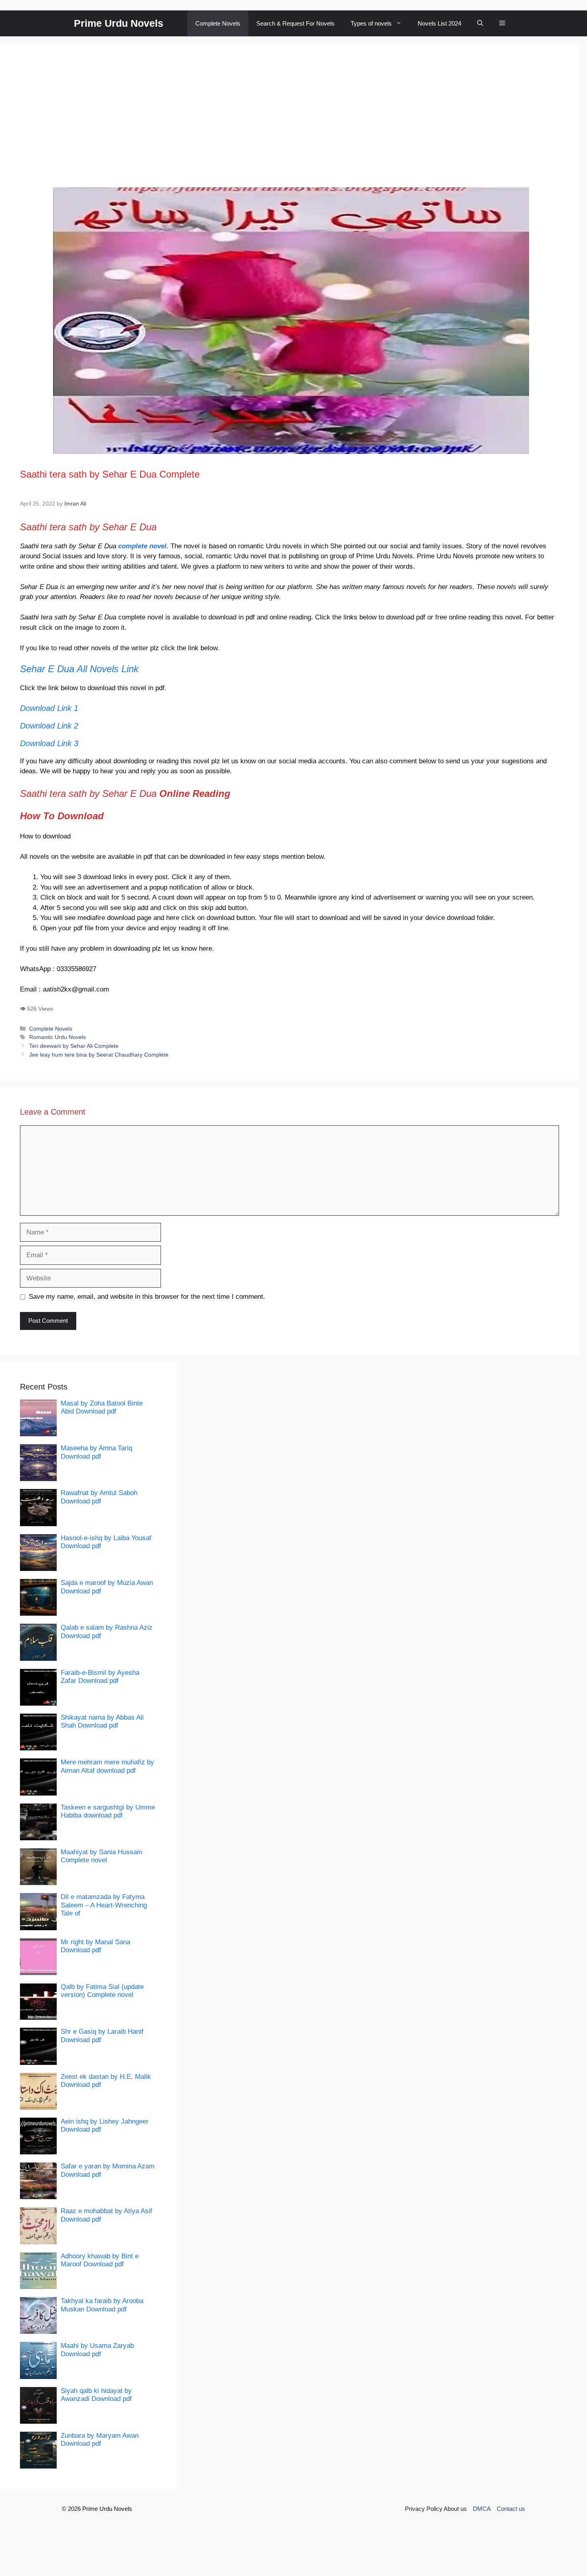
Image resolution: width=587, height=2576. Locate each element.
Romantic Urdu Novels (58, 1037)
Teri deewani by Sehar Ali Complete (74, 1046)
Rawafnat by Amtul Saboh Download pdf (99, 1497)
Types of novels (371, 23)
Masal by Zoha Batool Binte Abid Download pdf (102, 1407)
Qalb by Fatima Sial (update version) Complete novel (102, 1991)
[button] (480, 23)
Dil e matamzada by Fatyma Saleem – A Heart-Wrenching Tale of (104, 1905)
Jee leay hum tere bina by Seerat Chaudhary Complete (99, 1055)
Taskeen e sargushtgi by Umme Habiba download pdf (108, 1811)
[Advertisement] (290, 124)
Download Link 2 (49, 726)
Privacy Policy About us (436, 2509)
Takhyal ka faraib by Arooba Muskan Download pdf (102, 2305)
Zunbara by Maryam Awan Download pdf (100, 2440)
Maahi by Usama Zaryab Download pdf (97, 2350)
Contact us (511, 2509)
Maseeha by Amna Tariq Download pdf (96, 1452)
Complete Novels (218, 23)
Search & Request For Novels (295, 23)
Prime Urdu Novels (119, 23)
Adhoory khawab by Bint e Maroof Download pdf (100, 2260)
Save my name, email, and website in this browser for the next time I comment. (147, 1297)
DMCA (482, 2509)
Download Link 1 (49, 708)
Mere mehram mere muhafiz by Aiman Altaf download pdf (107, 1766)
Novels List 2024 (439, 23)
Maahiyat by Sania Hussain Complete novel (101, 1856)
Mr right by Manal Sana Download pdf (95, 1946)
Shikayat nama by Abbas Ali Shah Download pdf (102, 1721)
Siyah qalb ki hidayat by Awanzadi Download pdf (96, 2395)
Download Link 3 (49, 743)
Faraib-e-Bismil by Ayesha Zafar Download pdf (100, 1677)
